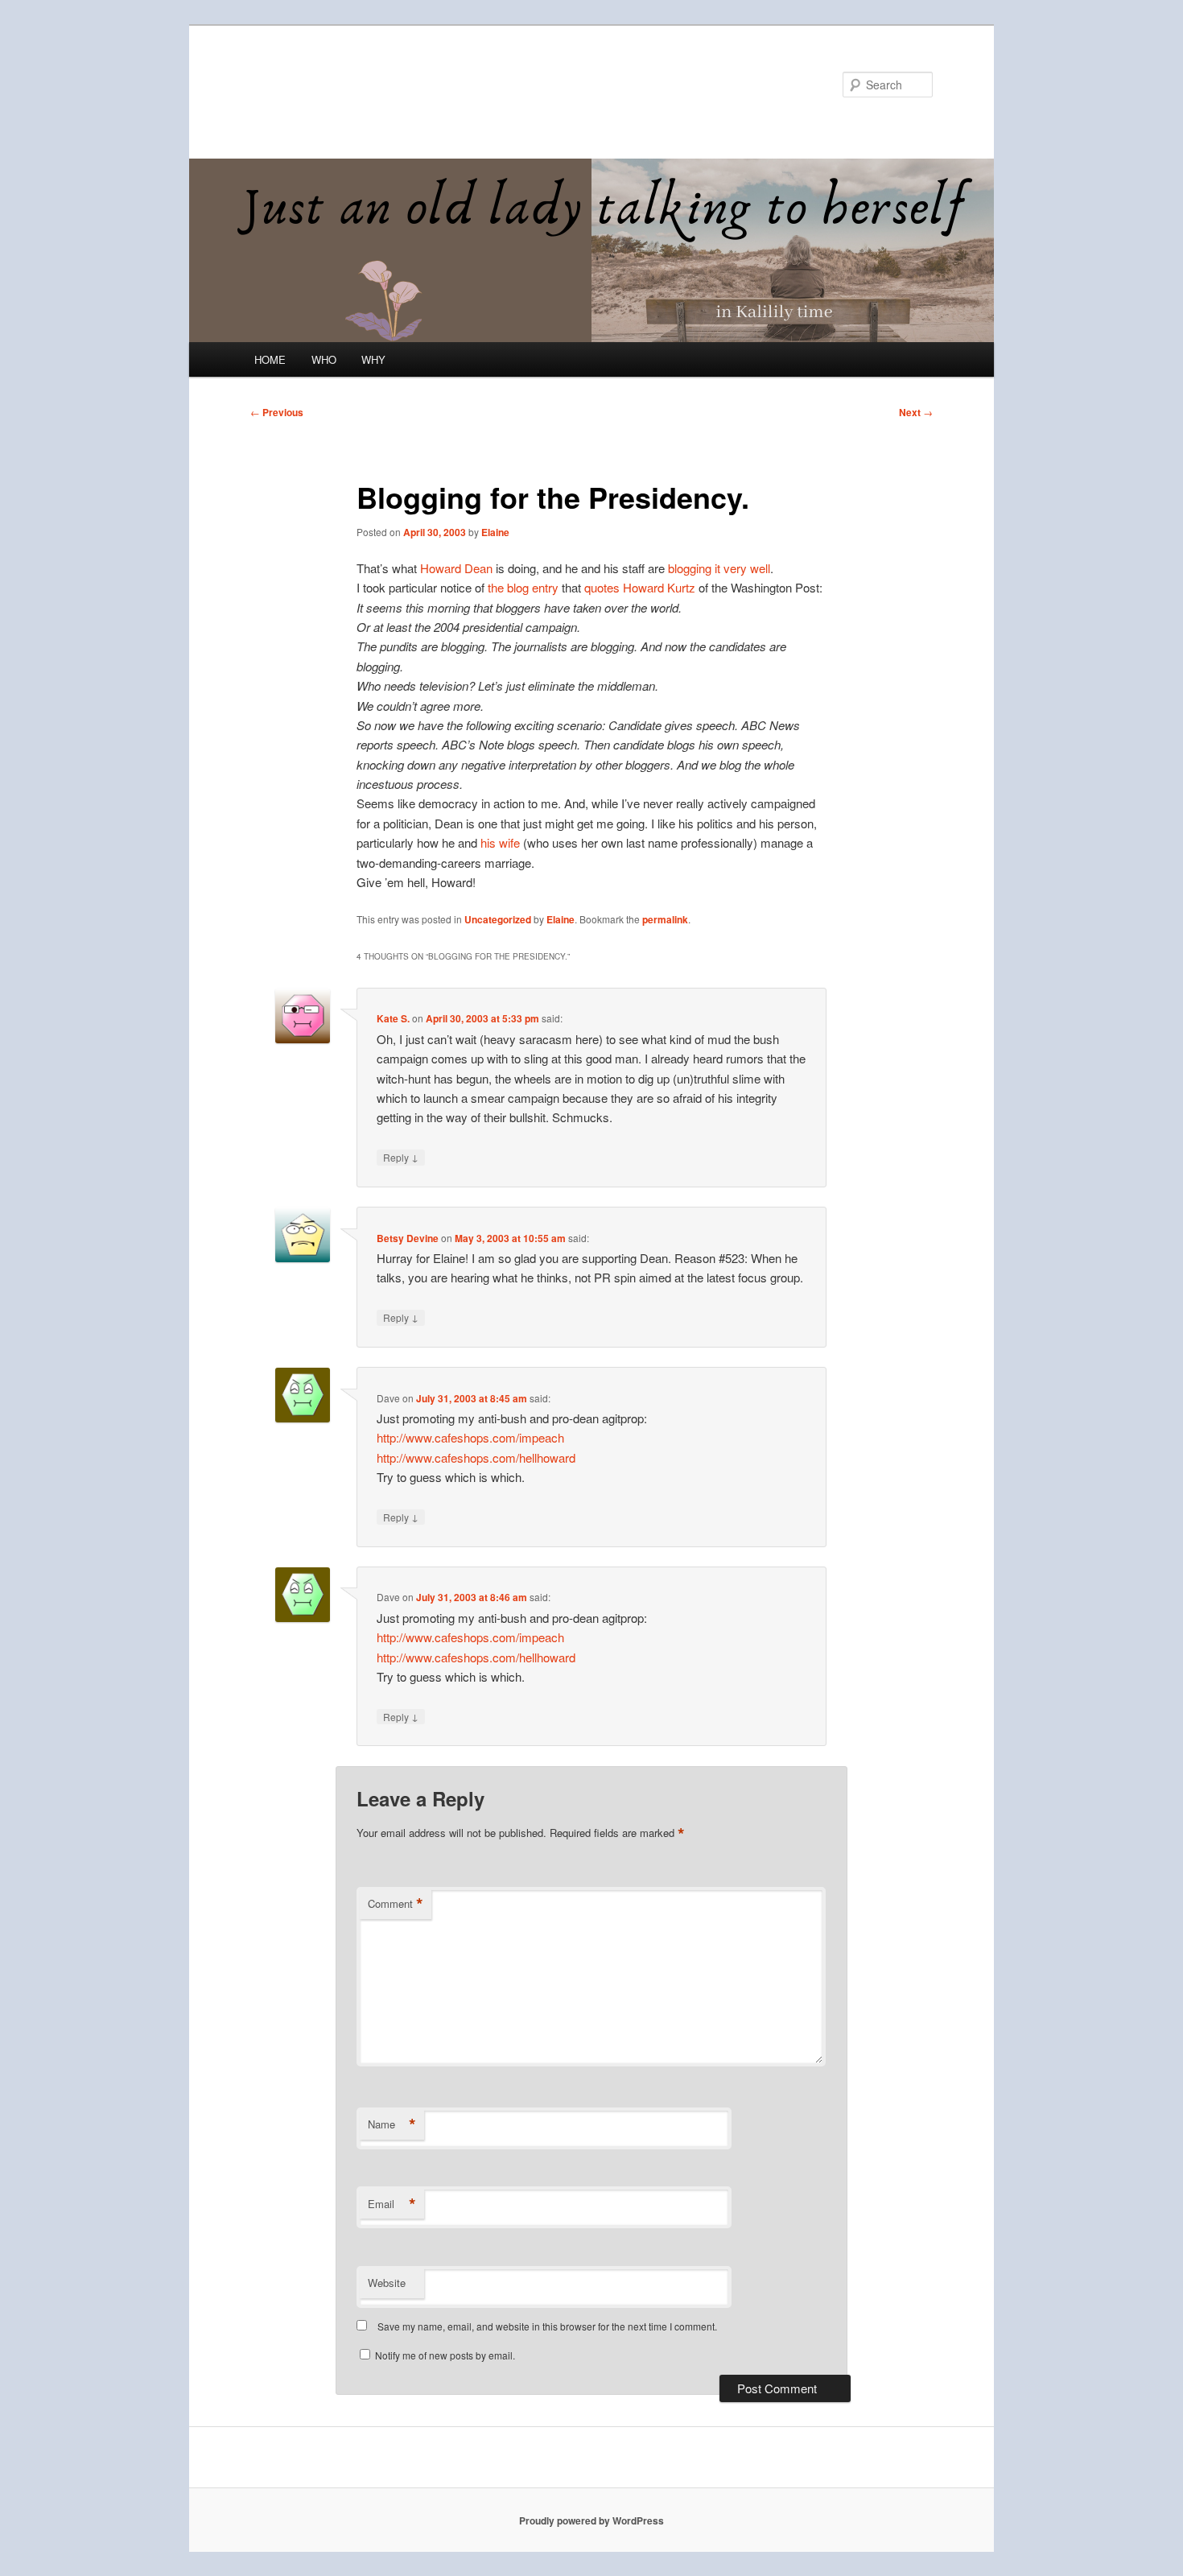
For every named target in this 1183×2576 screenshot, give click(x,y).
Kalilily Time (320, 84)
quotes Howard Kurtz (641, 587)
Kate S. (393, 1018)
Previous (277, 412)
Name (392, 2124)
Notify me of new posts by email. (445, 2355)
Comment (396, 1904)
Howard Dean (458, 568)
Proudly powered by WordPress (591, 2520)
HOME (270, 359)
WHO (324, 359)
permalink (665, 919)
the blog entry (523, 587)
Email (392, 2204)
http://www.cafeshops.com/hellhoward (476, 1457)
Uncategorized (498, 919)
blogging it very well (717, 568)
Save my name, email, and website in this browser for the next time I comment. (547, 2326)
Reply (401, 1157)
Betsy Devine (408, 1238)
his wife (502, 842)
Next (916, 412)
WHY (373, 359)
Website (387, 2283)
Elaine (495, 532)
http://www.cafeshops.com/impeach (470, 1437)
